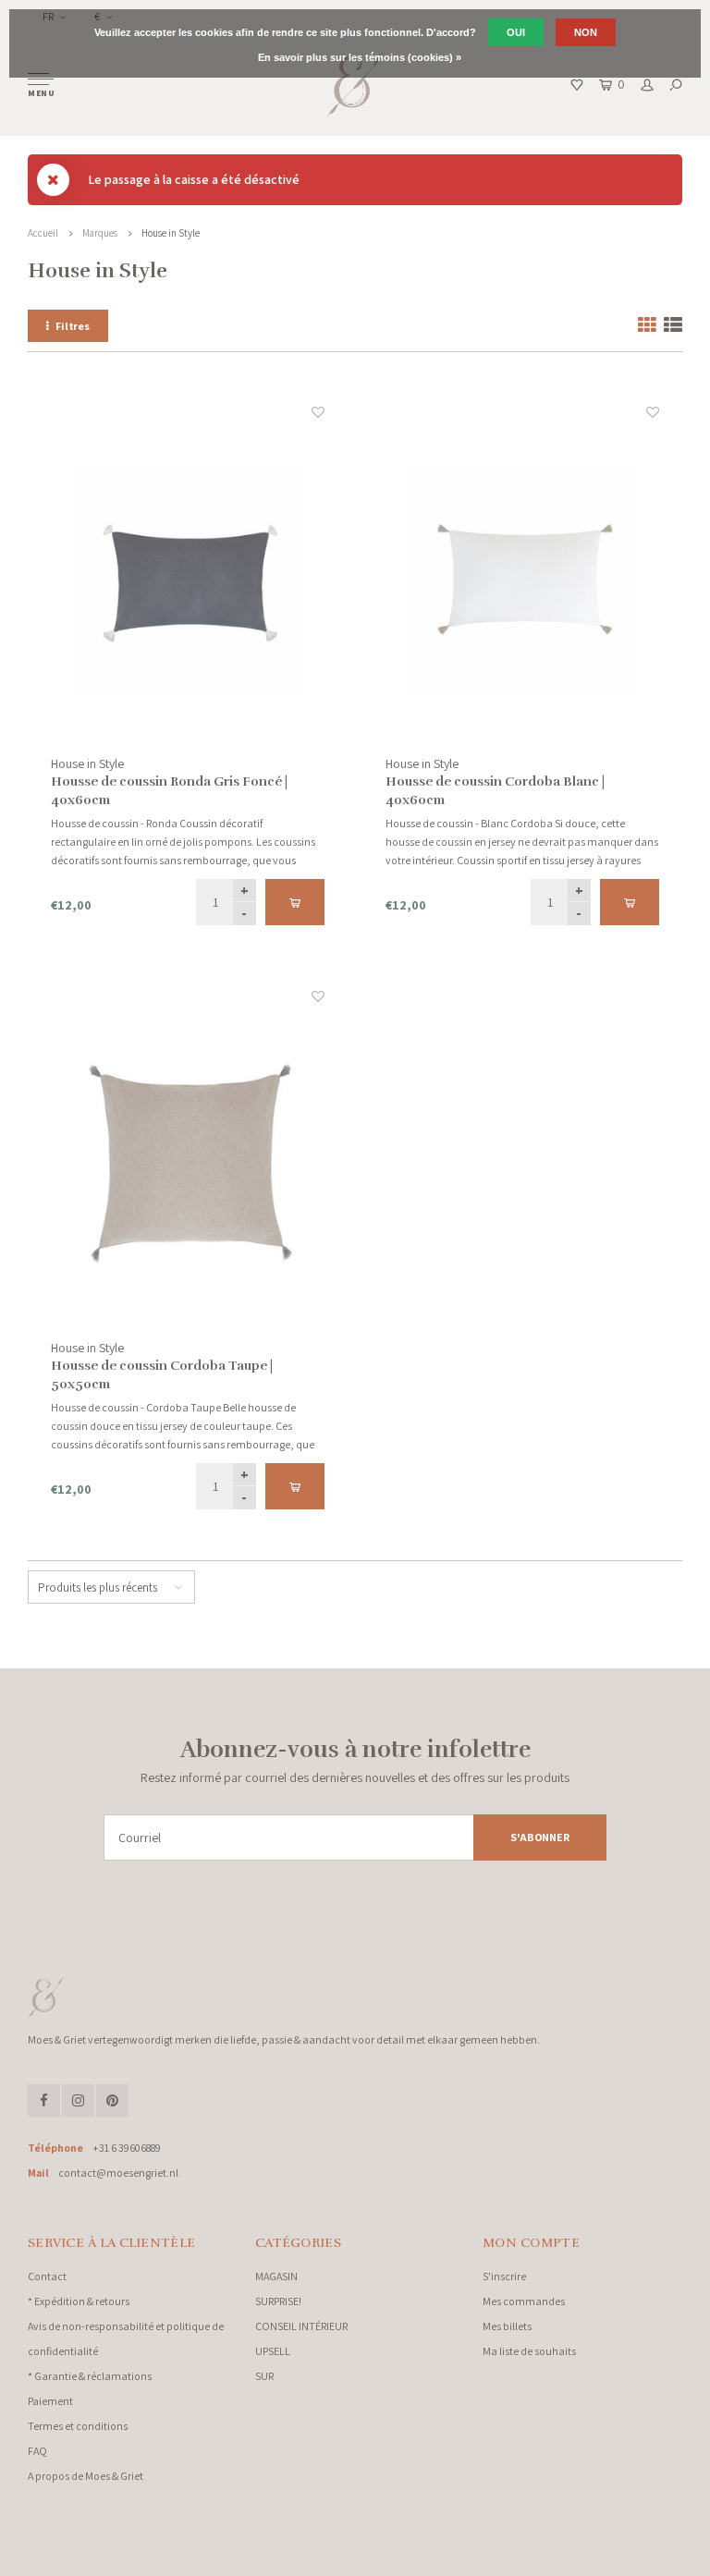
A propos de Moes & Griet (86, 2476)
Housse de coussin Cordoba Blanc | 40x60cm (495, 791)
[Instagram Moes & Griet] (78, 2100)
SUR (264, 2376)
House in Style (171, 233)
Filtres (73, 326)
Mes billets (507, 2326)
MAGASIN (276, 2276)
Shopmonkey (329, 2557)
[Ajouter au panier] (295, 902)
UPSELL (273, 2351)
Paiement (50, 2401)
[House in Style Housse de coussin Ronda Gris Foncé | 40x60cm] (188, 579)
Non (586, 32)
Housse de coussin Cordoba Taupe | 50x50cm (162, 1375)
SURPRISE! (278, 2301)
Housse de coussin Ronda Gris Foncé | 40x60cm (169, 791)
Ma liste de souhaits (529, 2351)
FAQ (37, 2451)
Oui (516, 32)
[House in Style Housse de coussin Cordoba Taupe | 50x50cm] (188, 1163)
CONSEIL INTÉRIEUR (301, 2326)
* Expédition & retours (79, 2301)
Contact (47, 2276)
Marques (100, 233)
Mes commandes (524, 2301)
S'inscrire (504, 2276)
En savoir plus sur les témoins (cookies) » (360, 57)
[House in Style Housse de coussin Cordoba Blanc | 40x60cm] (522, 579)
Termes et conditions (78, 2426)
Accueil (43, 233)
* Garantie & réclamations (90, 2376)
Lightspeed (231, 2557)
